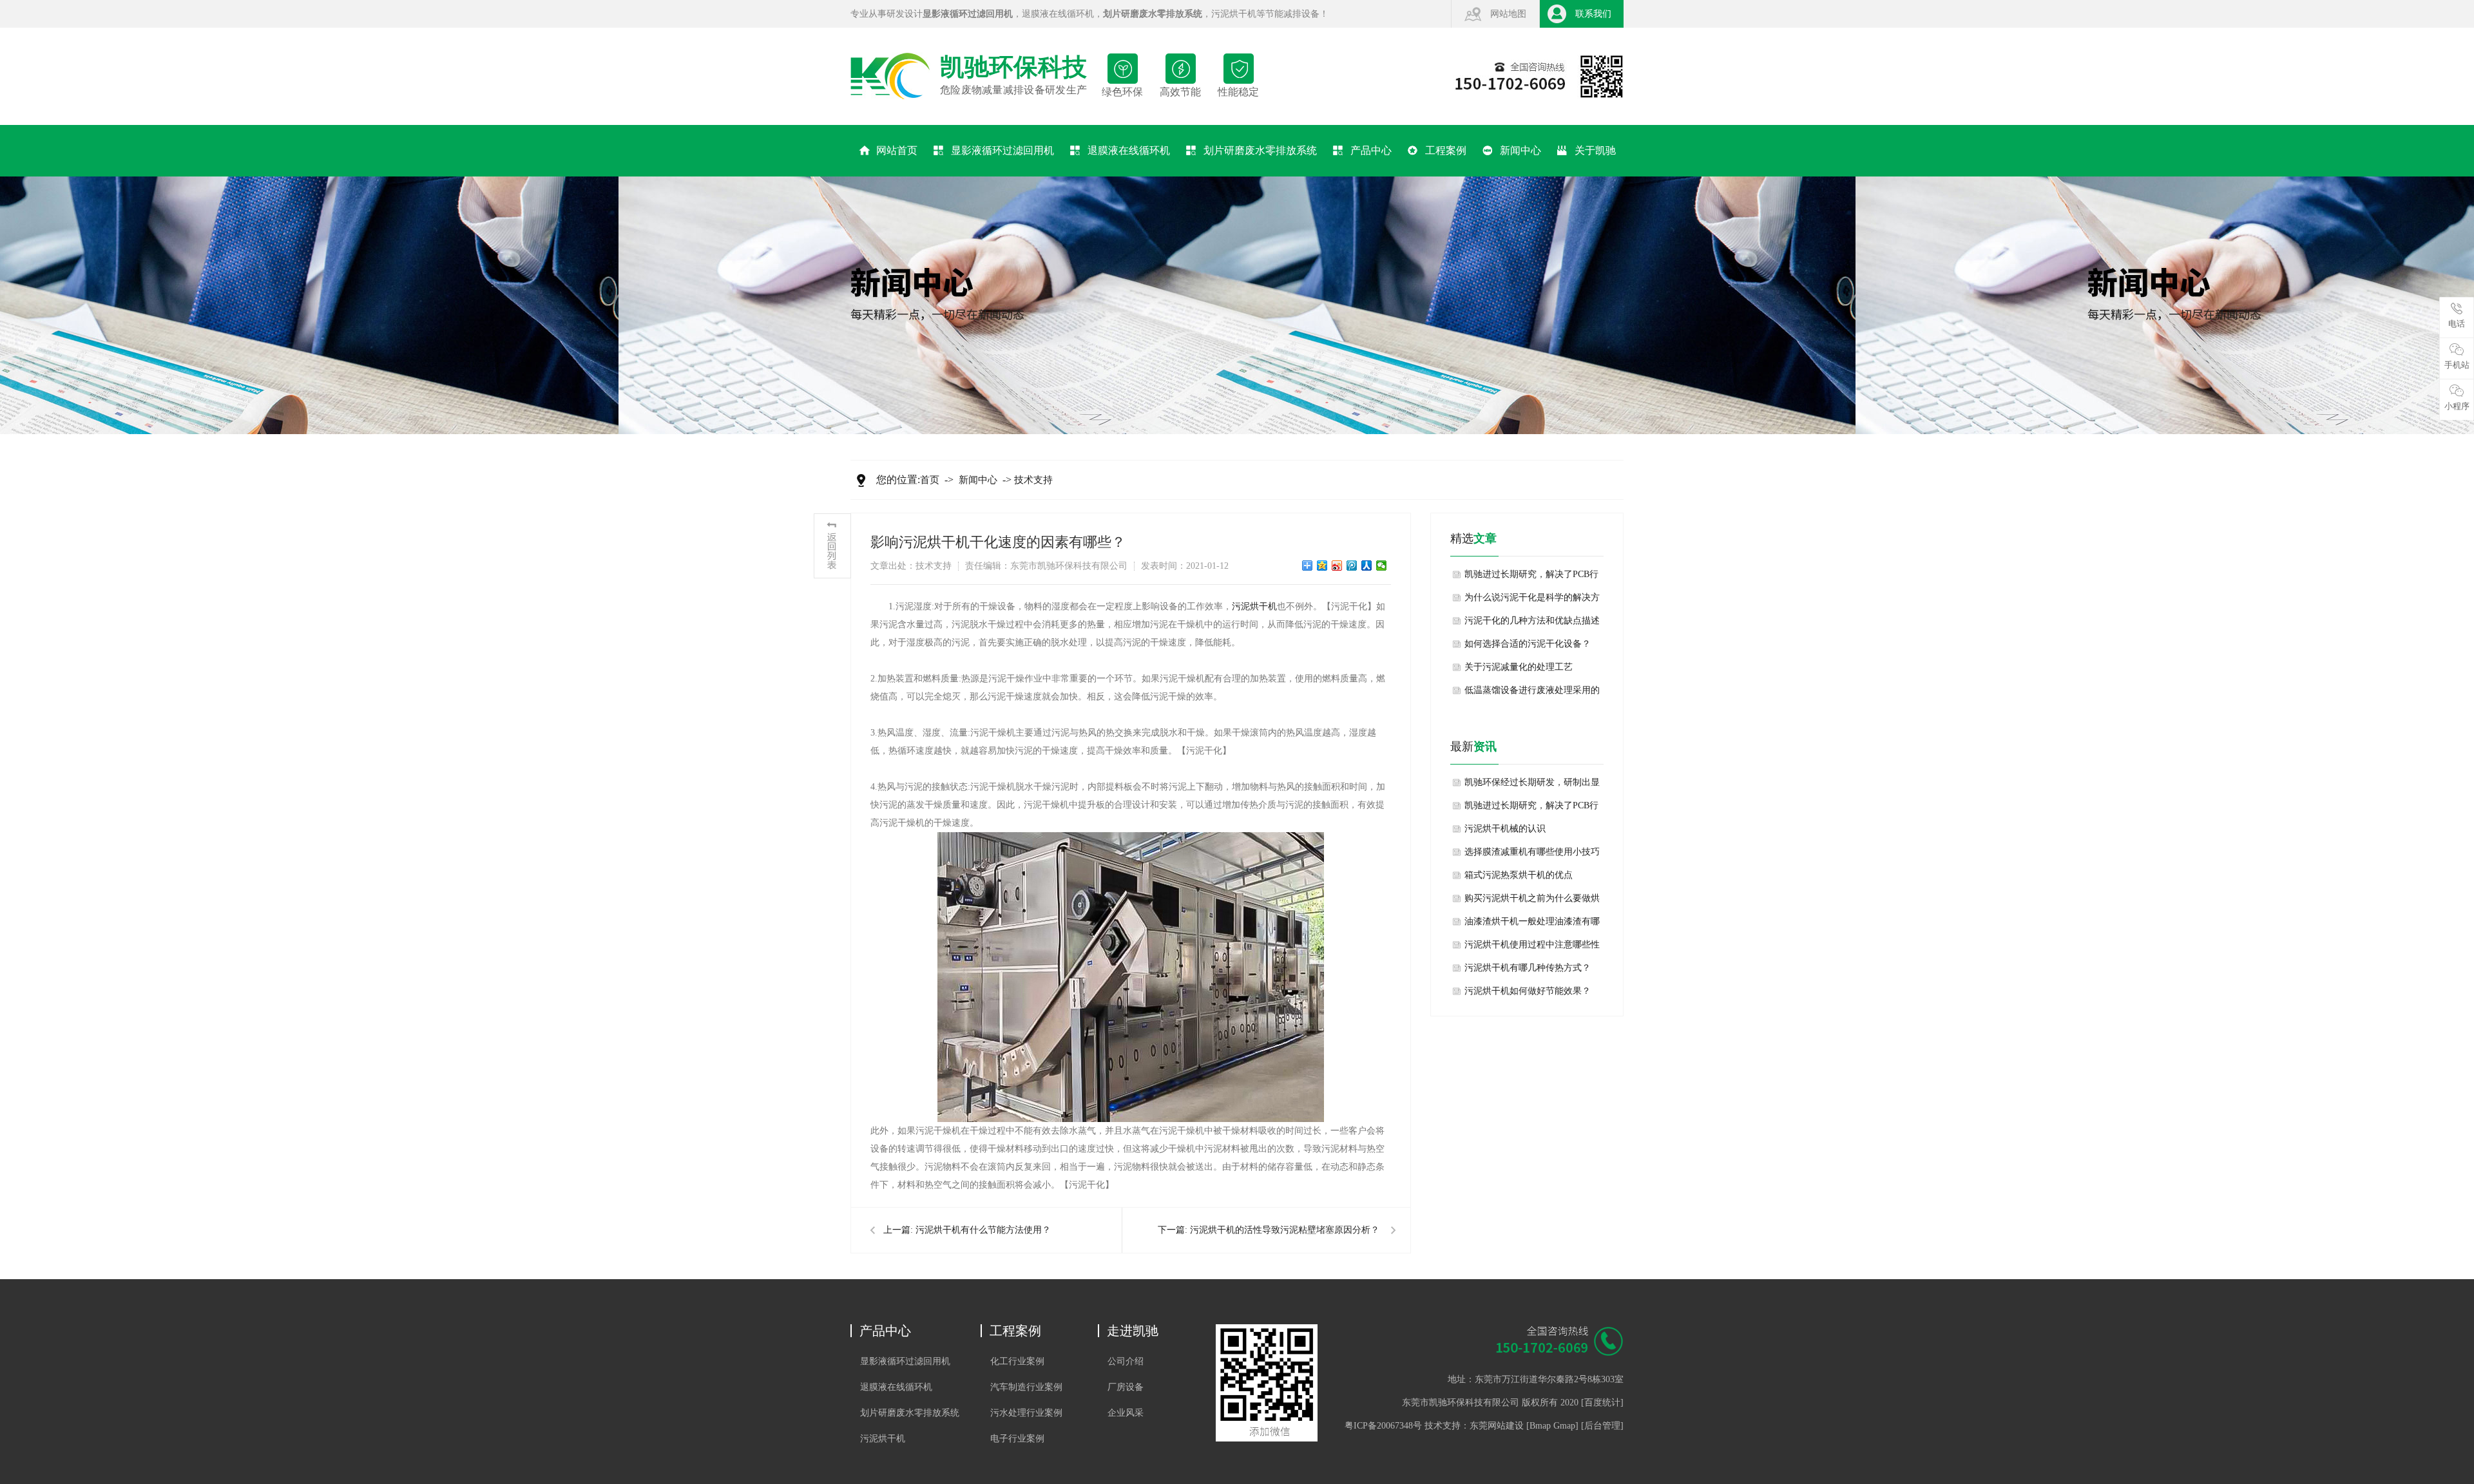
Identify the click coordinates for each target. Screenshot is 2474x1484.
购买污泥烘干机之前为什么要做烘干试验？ (1532, 902)
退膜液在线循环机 (1058, 14)
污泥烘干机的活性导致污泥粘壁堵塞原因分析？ (1285, 1230)
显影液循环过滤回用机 (1002, 150)
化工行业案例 (1017, 1361)
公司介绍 (1126, 1361)
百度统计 (1602, 1403)
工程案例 (1446, 150)
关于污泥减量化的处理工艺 (1519, 667)
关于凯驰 (1595, 150)
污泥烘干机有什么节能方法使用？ (983, 1230)
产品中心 (1371, 150)
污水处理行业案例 (1026, 1413)
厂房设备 (1126, 1387)
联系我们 (1593, 14)
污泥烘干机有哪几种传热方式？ (1528, 968)
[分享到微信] (1382, 566)
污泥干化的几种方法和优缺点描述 (1532, 621)
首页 (930, 480)
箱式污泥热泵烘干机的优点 (1519, 875)
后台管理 (1602, 1426)
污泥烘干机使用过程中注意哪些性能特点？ (1532, 948)
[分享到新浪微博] (1337, 566)
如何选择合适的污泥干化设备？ (1528, 644)
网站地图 (1508, 14)
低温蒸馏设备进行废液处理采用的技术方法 (1532, 694)
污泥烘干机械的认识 (1505, 829)
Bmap (1540, 1426)
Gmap (1564, 1426)
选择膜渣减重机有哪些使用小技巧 (1532, 852)
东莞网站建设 (1497, 1426)
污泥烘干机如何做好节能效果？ (1528, 991)
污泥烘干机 (1234, 14)
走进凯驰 (1133, 1331)
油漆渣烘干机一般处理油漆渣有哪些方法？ (1532, 925)
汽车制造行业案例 (1026, 1387)
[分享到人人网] (1367, 566)
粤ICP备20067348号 (1383, 1426)
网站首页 (897, 150)
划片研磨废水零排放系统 (1260, 150)
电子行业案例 (1017, 1439)
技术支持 (1033, 480)
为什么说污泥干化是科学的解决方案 (1532, 601)
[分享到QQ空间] (1322, 566)
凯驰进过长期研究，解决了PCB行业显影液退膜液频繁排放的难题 (1531, 578)
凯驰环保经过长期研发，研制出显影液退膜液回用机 (1532, 786)
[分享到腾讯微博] (1352, 566)
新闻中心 (1520, 150)
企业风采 (1126, 1413)
